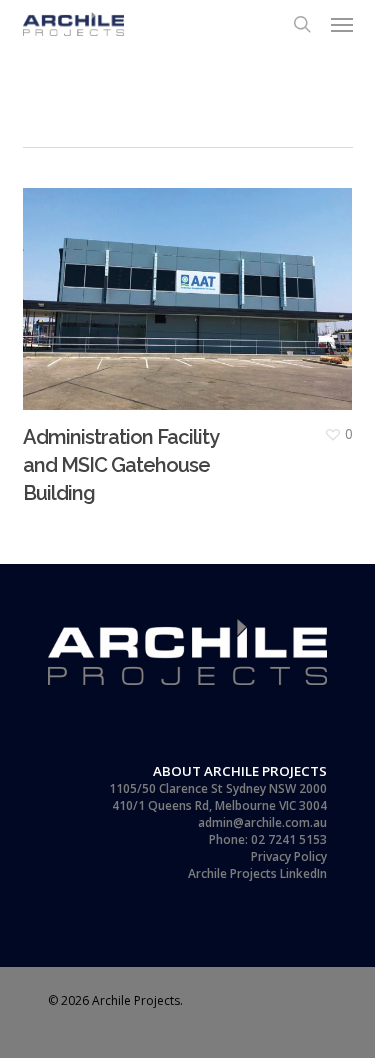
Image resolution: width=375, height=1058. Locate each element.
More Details (193, 284)
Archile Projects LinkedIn (257, 873)
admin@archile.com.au (262, 822)
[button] (342, 24)
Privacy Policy (289, 856)
